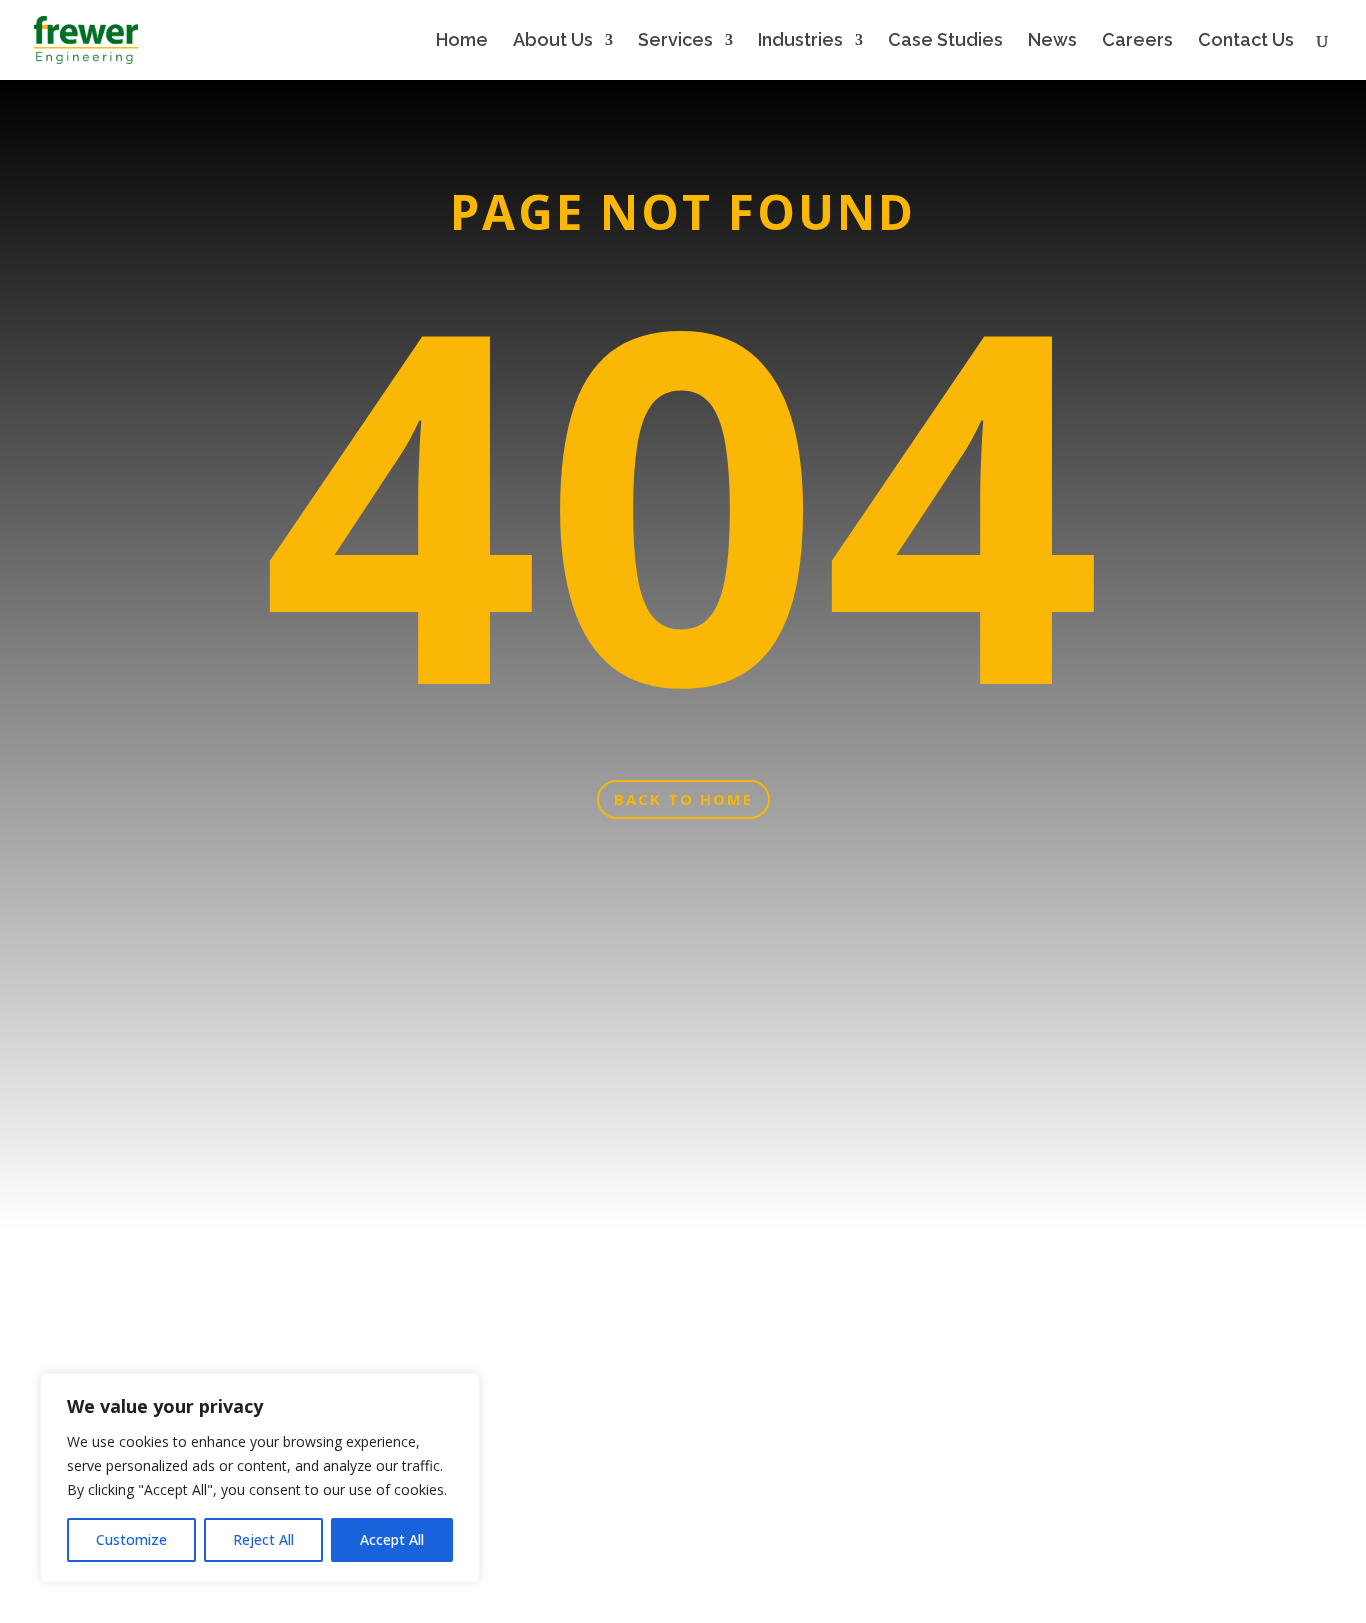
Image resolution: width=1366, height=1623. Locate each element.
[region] (260, 1478)
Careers (1137, 41)
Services (675, 41)
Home (462, 41)
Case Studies (945, 41)
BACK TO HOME (683, 799)
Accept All (392, 1539)
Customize (131, 1539)
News (1052, 41)
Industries (800, 41)
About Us (553, 41)
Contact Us (1246, 41)
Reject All (263, 1539)
